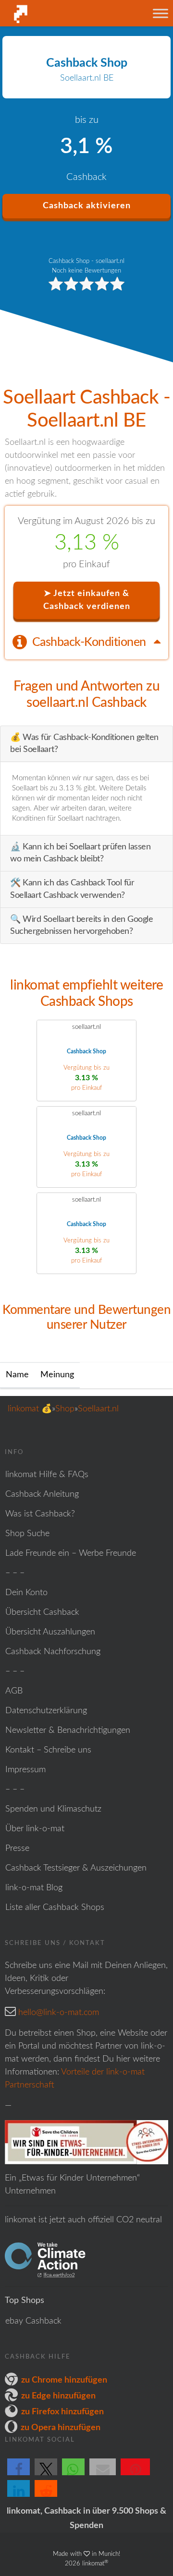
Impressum (25, 1770)
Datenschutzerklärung (46, 1711)
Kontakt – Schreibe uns (48, 1750)
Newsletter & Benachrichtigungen (68, 1730)
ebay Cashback (33, 2321)
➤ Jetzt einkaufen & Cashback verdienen (87, 600)
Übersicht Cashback (42, 1612)
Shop (65, 1409)
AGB (14, 1691)
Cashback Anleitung (42, 1494)
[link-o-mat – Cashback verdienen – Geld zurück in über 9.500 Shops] (53, 14)
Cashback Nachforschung (53, 1652)
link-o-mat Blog (34, 1888)
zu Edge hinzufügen (58, 2396)
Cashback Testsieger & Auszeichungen (76, 1868)
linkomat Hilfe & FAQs (47, 1475)
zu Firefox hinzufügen (62, 2412)
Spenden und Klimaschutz (53, 1809)
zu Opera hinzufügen (61, 2428)
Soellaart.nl (98, 1409)
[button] (19, 2475)
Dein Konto (26, 1593)
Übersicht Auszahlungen (50, 1632)
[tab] (86, 642)
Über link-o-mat (35, 1829)
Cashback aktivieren (87, 206)
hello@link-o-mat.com (59, 2013)
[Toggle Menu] (161, 13)
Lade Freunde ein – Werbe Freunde (71, 1553)
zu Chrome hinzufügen (64, 2380)
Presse (17, 1849)
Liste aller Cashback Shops (55, 1908)
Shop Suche (27, 1534)
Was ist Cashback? (40, 1514)
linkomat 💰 (30, 1409)
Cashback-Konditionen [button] (91, 642)
